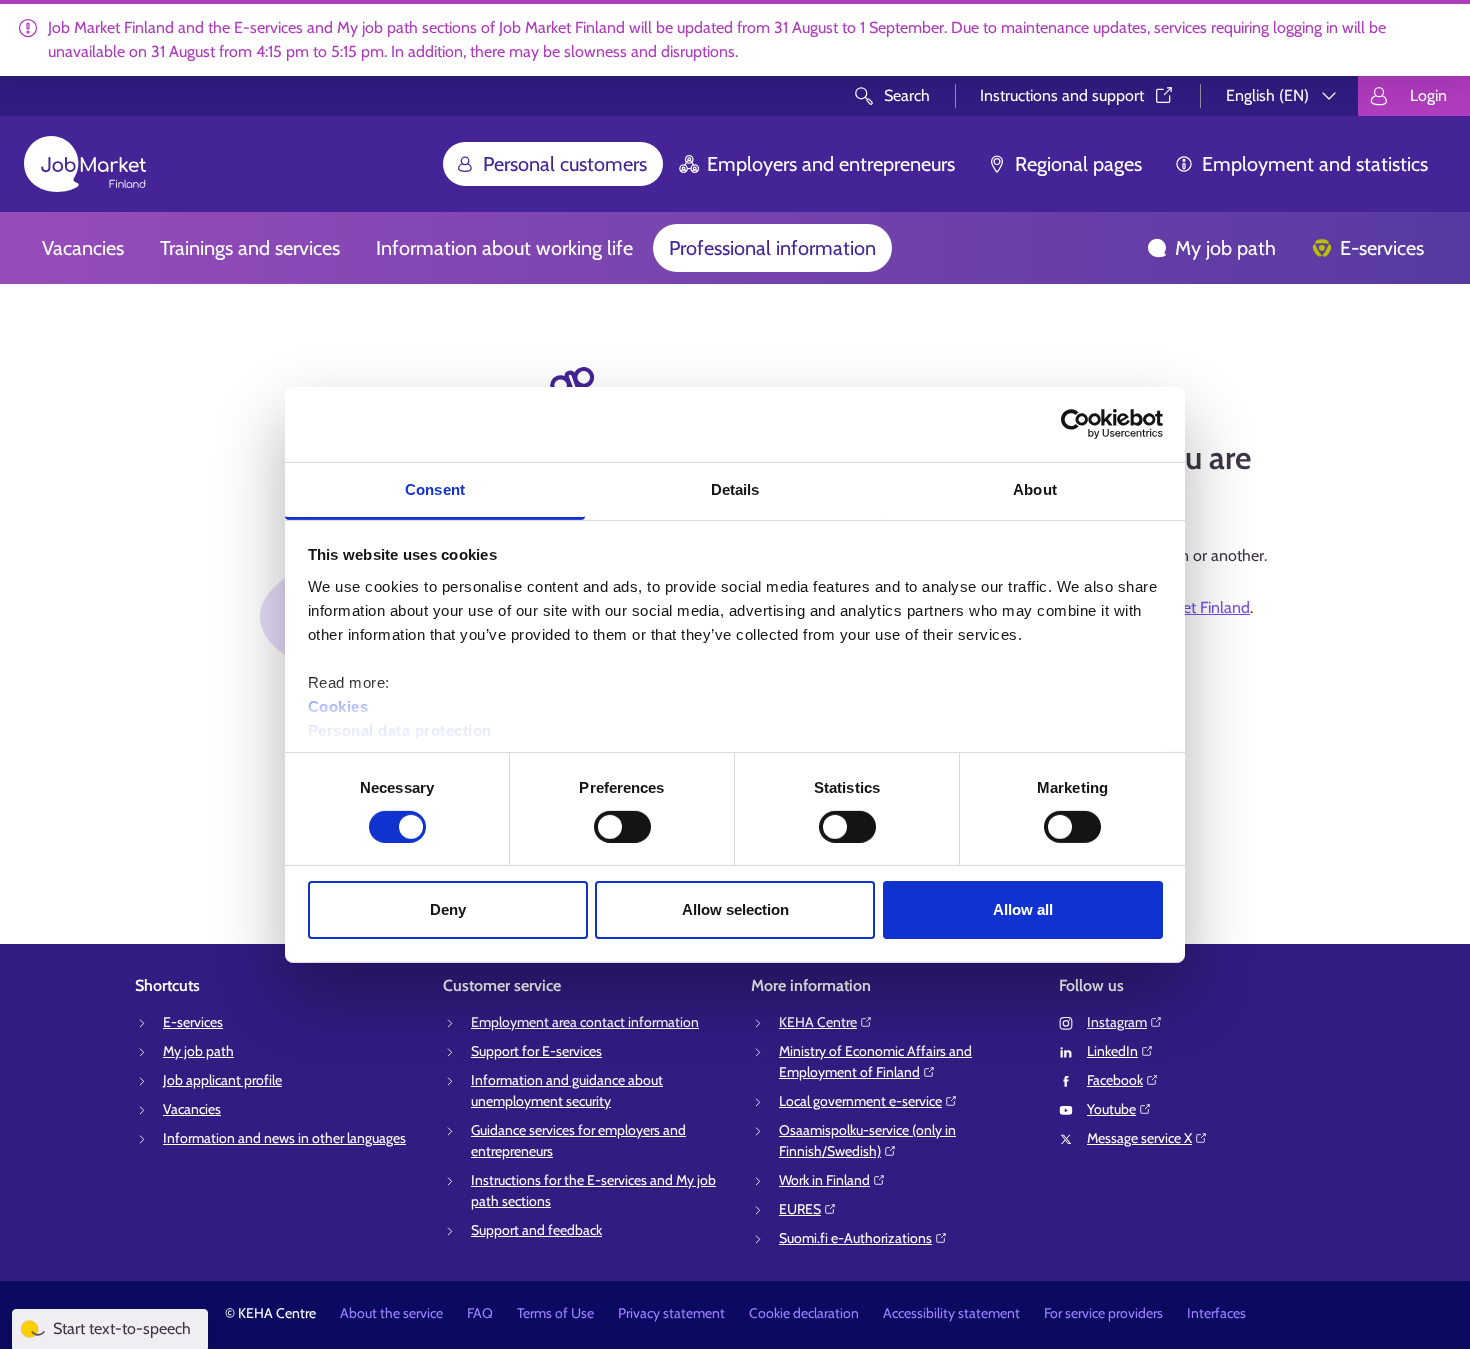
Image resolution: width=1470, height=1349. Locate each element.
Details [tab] (735, 488)
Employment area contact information (585, 1022)
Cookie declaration (804, 1313)
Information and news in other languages (284, 1138)
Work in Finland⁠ (824, 1180)
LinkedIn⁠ (1112, 1051)
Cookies (338, 705)
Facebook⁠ (1115, 1080)
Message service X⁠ (1139, 1138)
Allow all (1023, 909)
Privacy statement (671, 1313)
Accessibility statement (951, 1313)
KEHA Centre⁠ (818, 1022)
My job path (1225, 248)
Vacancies (83, 248)
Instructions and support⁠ (1062, 95)
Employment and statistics (1315, 164)
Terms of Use (555, 1313)
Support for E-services (536, 1051)
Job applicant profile (222, 1080)
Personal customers (565, 164)
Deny (448, 909)
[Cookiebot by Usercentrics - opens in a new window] (1075, 424)
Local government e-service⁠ (860, 1101)
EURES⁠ (800, 1209)
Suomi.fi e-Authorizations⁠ (855, 1238)
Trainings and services (250, 248)
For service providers (1103, 1313)
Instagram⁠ (1117, 1022)
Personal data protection (400, 729)
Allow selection (735, 909)
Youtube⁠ (1111, 1109)
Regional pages (1078, 164)
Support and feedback (536, 1230)
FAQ (480, 1313)
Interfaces (1216, 1313)
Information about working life (504, 248)
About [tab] (1035, 488)
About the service (391, 1313)
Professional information (772, 248)
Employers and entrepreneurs (831, 164)
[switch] (622, 827)
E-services (1382, 248)
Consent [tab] (435, 488)
